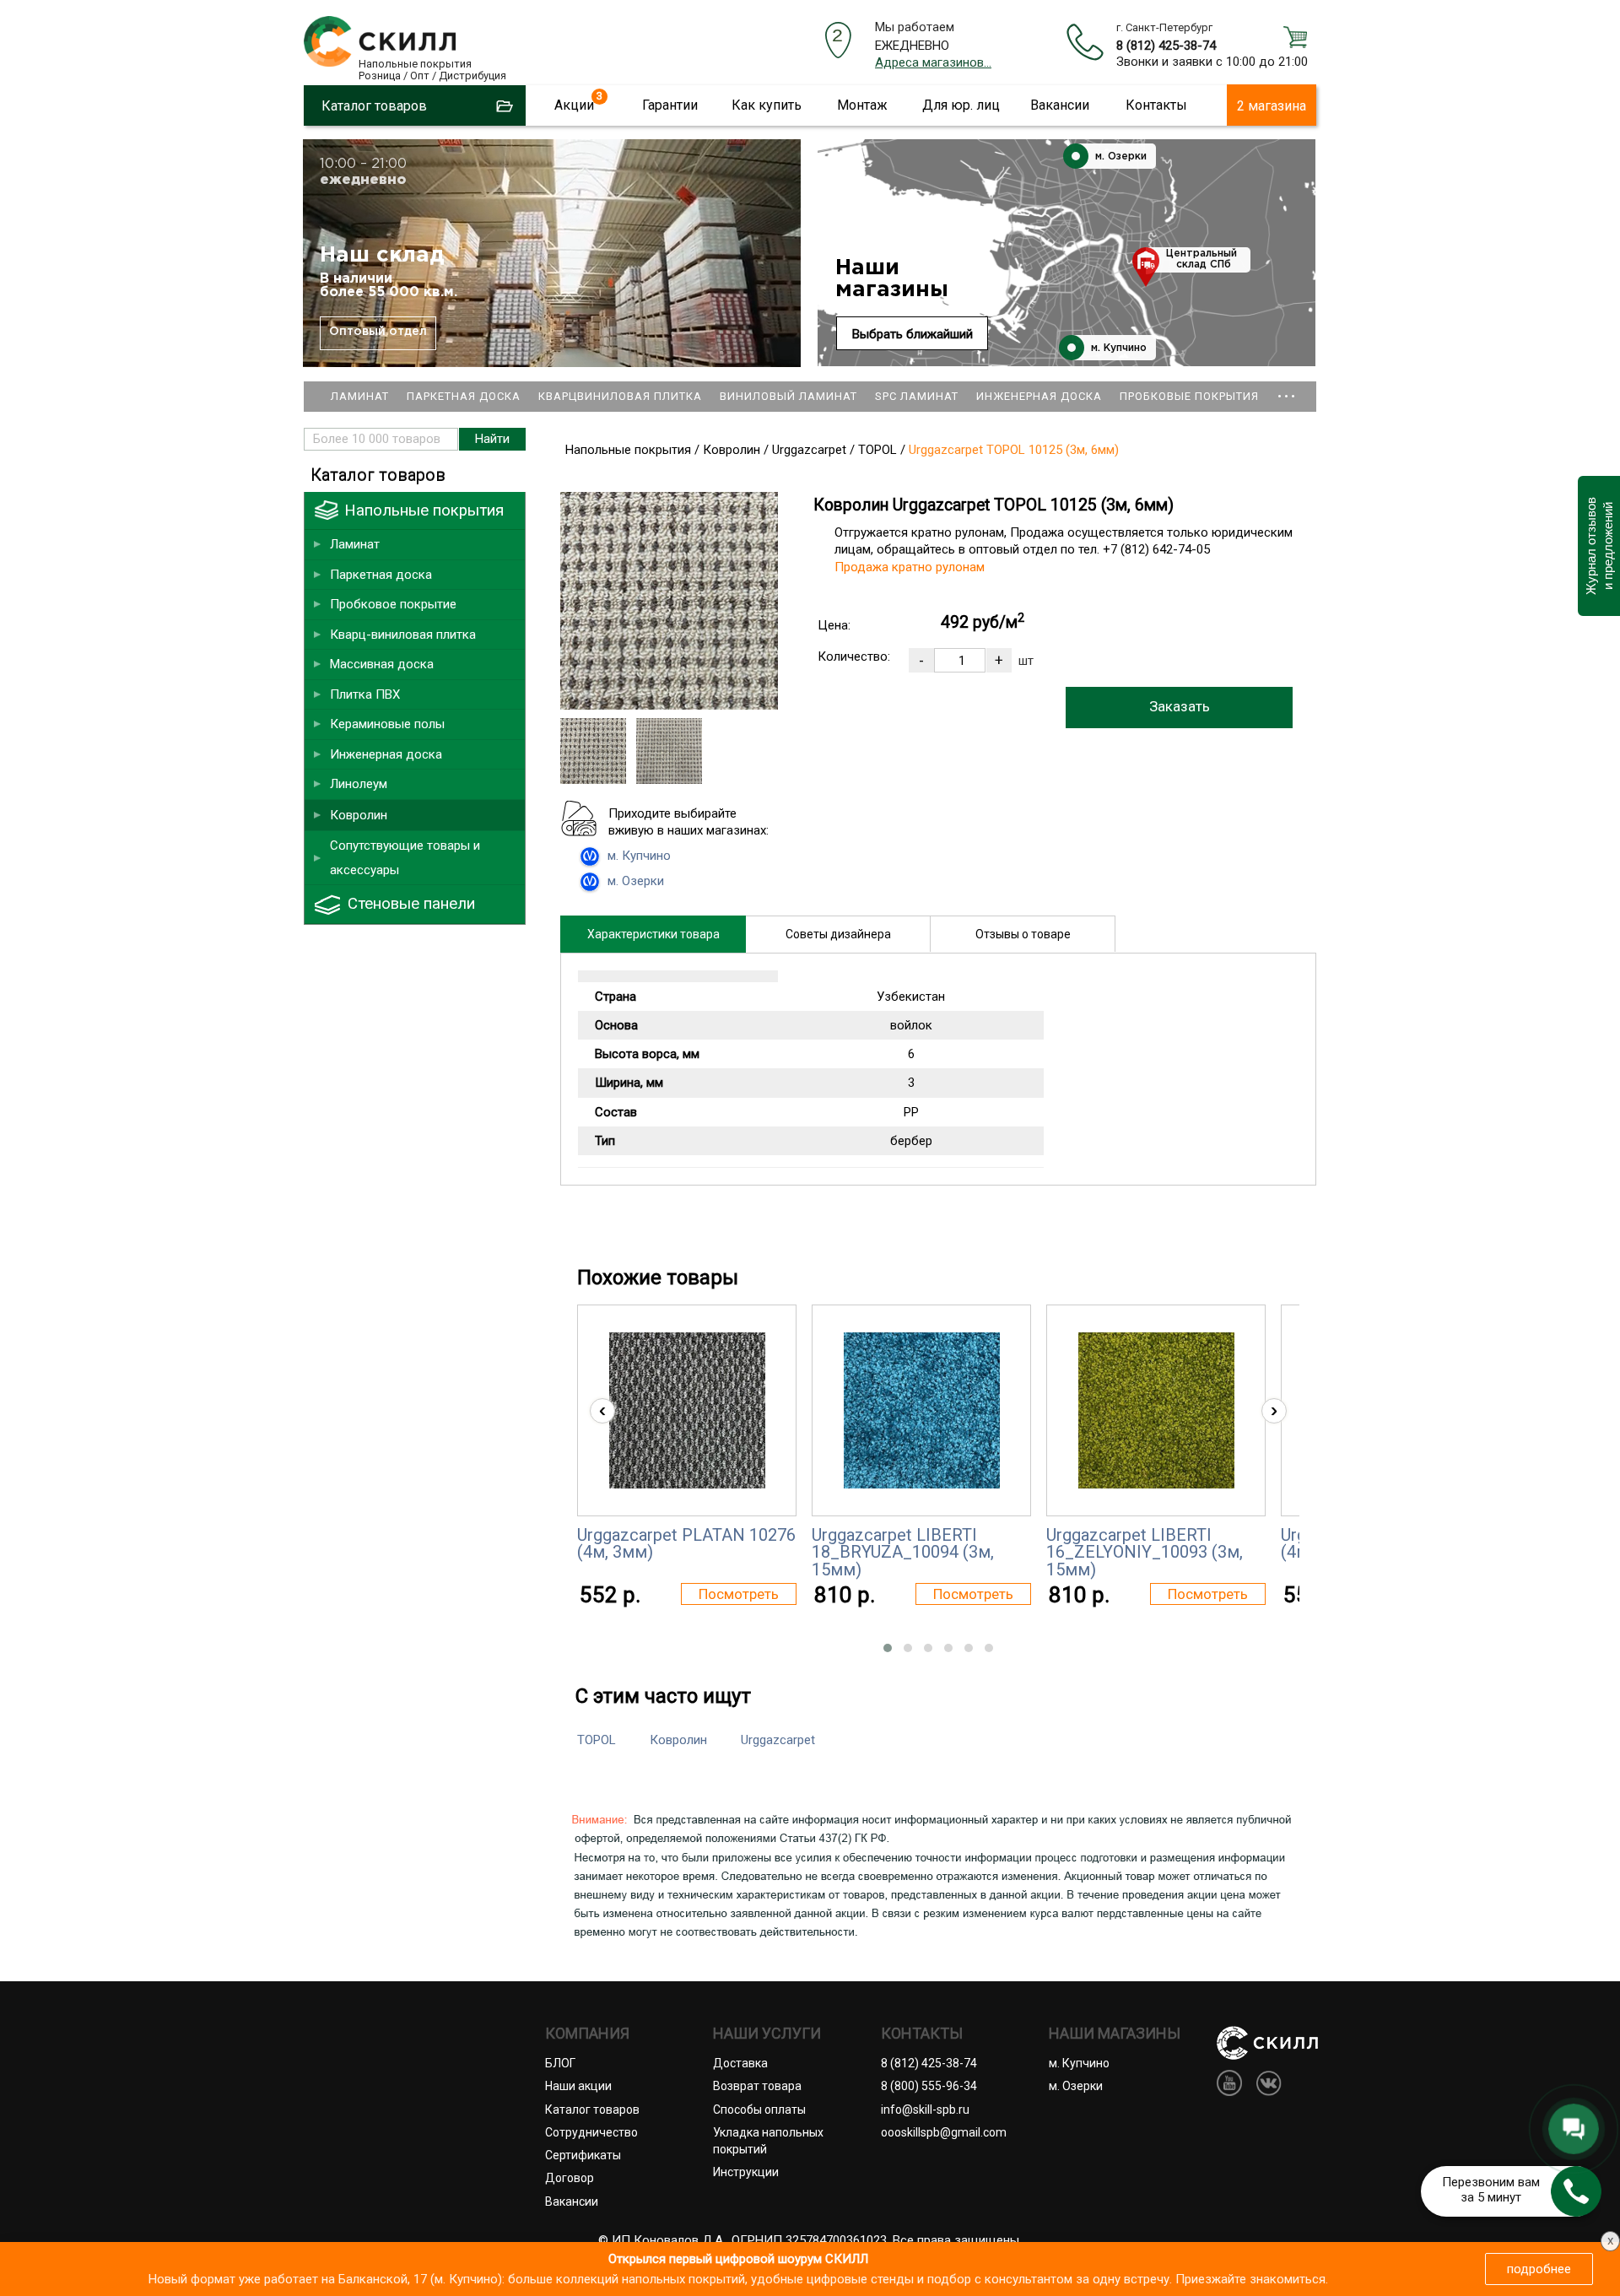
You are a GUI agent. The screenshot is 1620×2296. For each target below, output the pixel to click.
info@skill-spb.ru (925, 2110)
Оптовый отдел (378, 332)
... (1287, 389)
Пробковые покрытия (1189, 396)
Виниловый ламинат (788, 396)
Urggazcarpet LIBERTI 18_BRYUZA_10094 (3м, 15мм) (903, 1552)
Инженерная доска (1039, 396)
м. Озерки (1119, 157)
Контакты (1156, 105)
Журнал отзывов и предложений (1598, 546)
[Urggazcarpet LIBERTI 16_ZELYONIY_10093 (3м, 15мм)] (1156, 1410)
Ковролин (678, 1740)
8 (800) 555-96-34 (929, 2086)
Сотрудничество (591, 2132)
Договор (570, 2178)
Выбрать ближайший (913, 334)
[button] (888, 1648)
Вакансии (1060, 105)
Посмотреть (739, 1594)
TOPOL (597, 1740)
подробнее (1539, 2269)
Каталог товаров (592, 2110)
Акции (574, 105)
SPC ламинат (917, 396)
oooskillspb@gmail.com (944, 2132)
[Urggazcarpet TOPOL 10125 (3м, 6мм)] (669, 705)
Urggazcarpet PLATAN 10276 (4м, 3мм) (686, 1543)
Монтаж (862, 105)
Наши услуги (767, 2034)
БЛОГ (560, 2063)
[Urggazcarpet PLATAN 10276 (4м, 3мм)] (687, 1410)
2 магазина (1272, 106)
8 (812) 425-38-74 (1166, 46)
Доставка (740, 2063)
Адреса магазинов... (933, 62)
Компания (587, 2034)
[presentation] (602, 1411)
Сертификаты (583, 2155)
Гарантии (670, 105)
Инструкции (746, 2172)
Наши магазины (892, 279)
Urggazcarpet (778, 1740)
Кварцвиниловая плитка (620, 396)
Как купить (767, 105)
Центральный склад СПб (1201, 259)
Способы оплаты (759, 2110)
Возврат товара (757, 2086)
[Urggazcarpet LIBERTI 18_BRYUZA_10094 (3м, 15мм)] (922, 1410)
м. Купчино (1117, 348)
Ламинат (360, 396)
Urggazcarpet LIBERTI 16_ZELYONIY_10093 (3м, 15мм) (1145, 1552)
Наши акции (578, 2086)
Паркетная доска (464, 396)
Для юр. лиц (961, 105)
